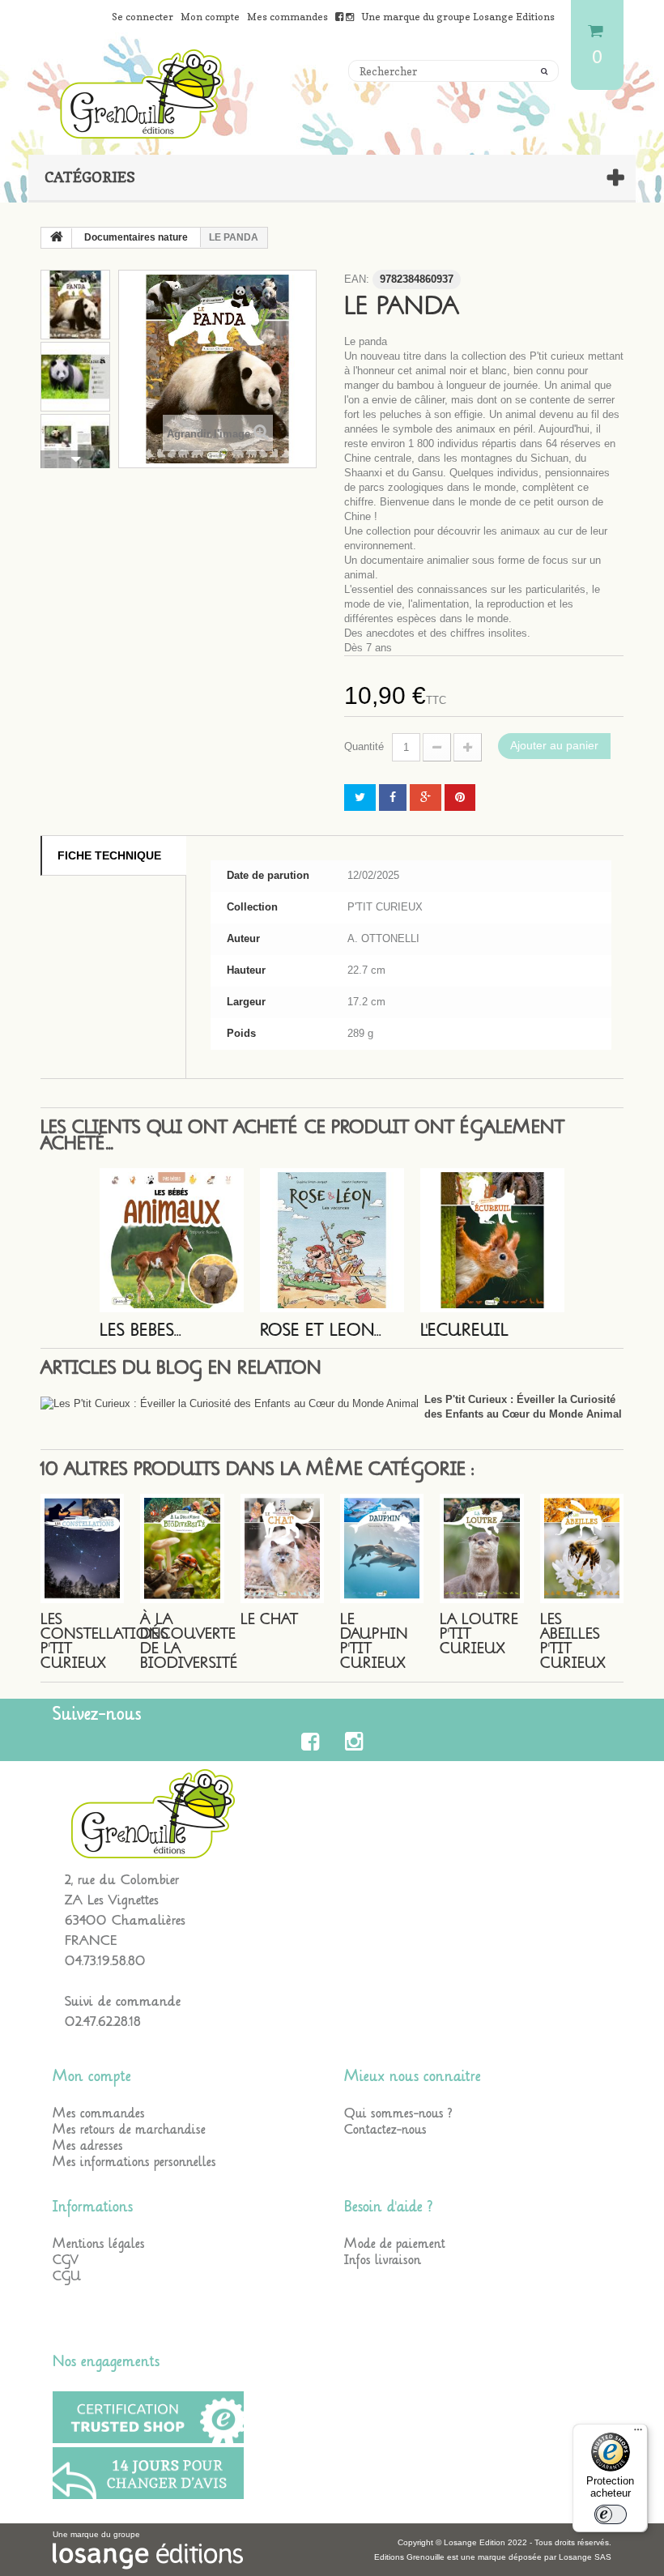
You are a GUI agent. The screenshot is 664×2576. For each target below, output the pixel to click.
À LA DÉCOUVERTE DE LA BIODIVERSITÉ (189, 1641)
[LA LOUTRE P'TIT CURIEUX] (481, 1548)
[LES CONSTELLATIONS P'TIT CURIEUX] (82, 1548)
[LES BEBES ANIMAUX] (172, 1240)
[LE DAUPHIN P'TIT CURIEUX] (382, 1548)
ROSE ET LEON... (321, 1331)
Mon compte (92, 2076)
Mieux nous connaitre (413, 2076)
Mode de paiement (395, 2244)
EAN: (357, 279)
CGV (66, 2260)
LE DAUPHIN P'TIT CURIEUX (374, 1641)
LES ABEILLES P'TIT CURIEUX (573, 1641)
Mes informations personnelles (134, 2162)
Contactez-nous (385, 2130)
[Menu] (638, 2433)
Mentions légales (99, 2244)
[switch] (611, 2514)
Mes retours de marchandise (129, 2130)
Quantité (364, 746)
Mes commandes (99, 2113)
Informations (93, 2207)
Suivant (75, 459)
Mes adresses (88, 2146)
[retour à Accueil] (57, 238)
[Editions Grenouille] (332, 94)
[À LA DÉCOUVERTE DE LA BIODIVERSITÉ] (182, 1548)
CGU (67, 2276)
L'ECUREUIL (464, 1331)
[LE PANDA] (75, 305)
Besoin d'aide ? (388, 2207)
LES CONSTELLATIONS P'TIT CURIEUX (104, 1641)
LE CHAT (269, 1619)
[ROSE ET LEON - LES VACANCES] (332, 1240)
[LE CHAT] (282, 1548)
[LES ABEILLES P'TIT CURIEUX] (582, 1548)
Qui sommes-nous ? (398, 2113)
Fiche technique (109, 855)
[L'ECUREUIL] (492, 1240)
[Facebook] (313, 1742)
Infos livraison (383, 2260)
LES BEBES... (140, 1331)
